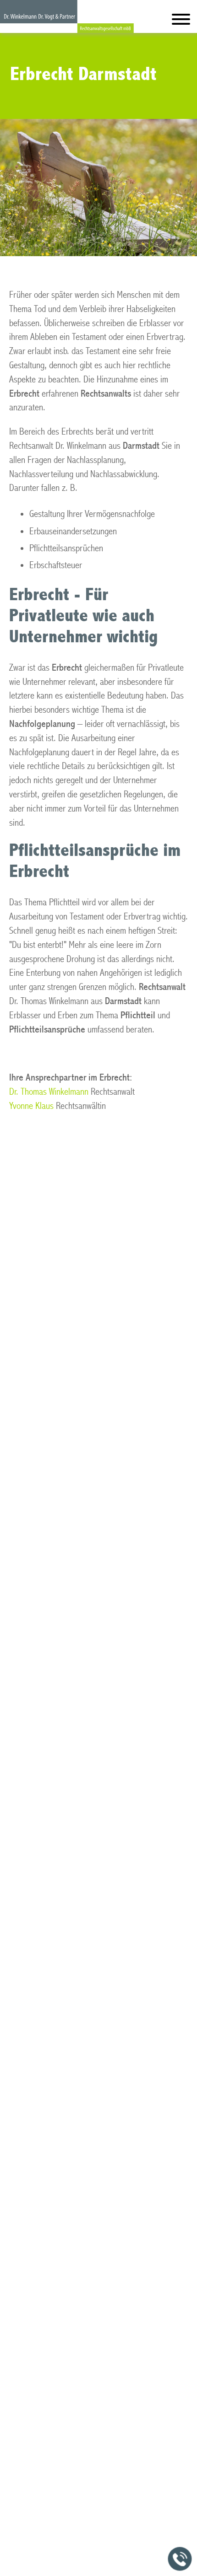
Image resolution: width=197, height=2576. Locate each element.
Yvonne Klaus (31, 1106)
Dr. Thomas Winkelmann (49, 1092)
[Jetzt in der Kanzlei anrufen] (180, 2559)
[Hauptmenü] (181, 21)
